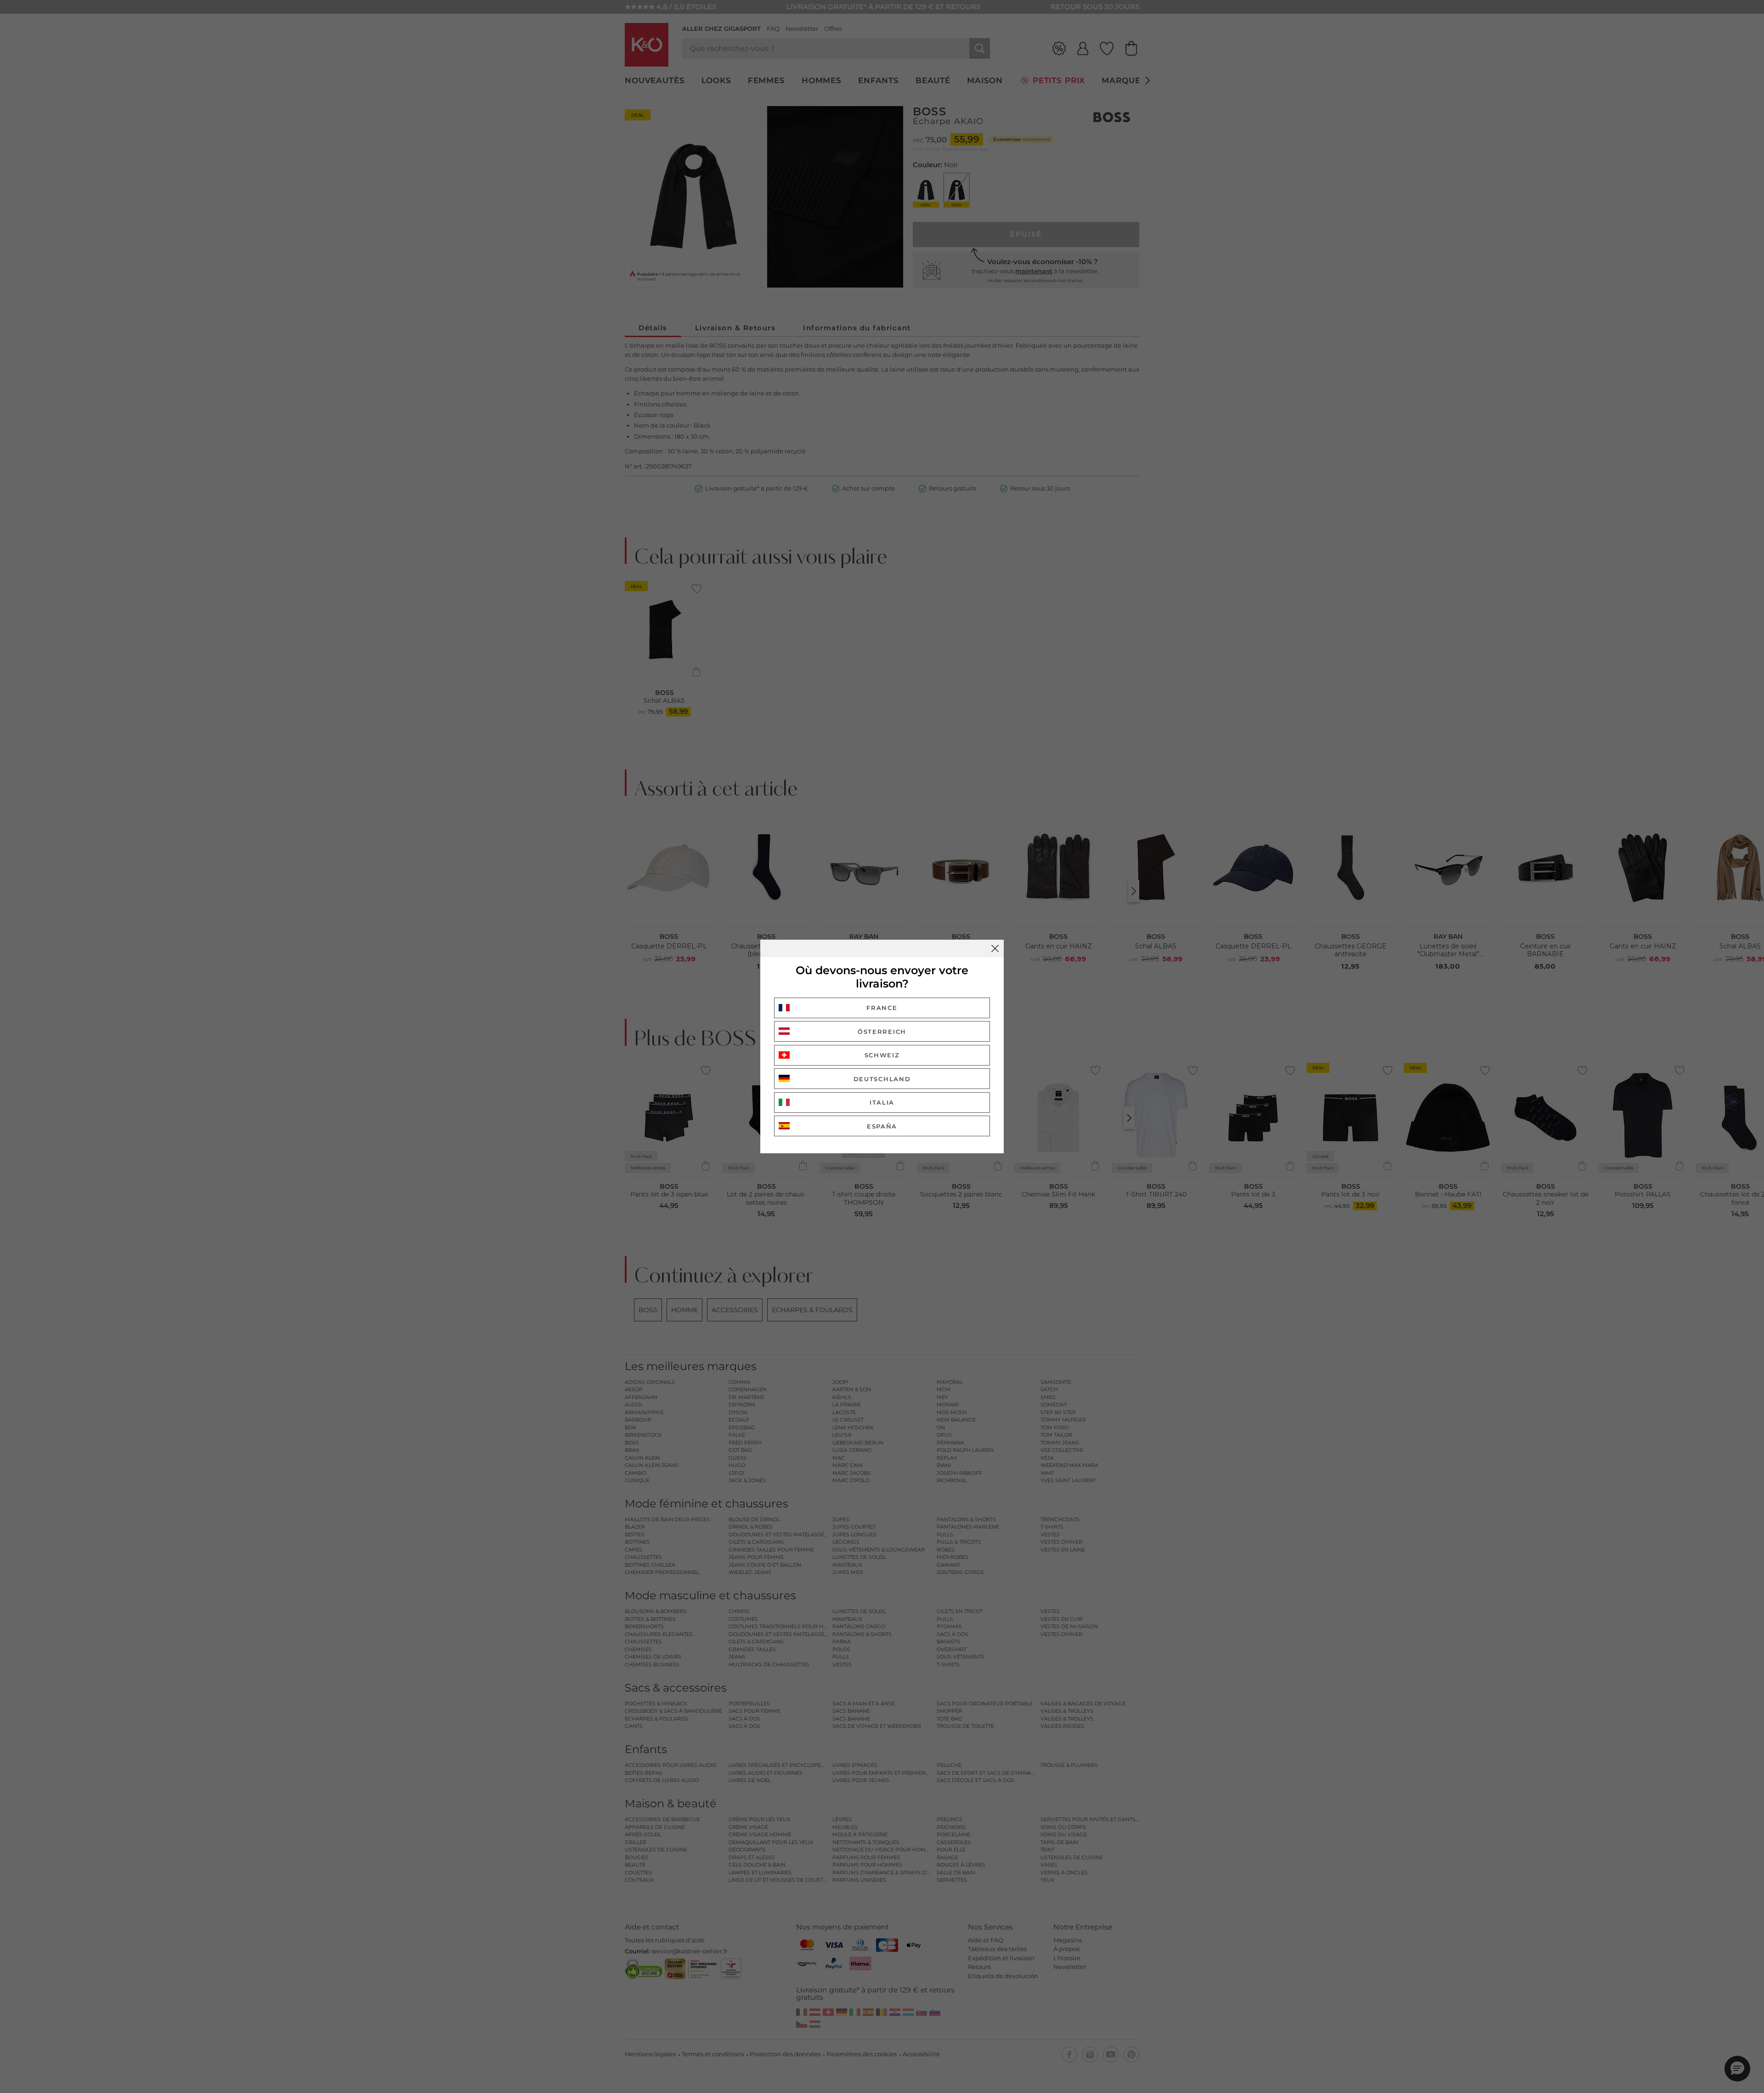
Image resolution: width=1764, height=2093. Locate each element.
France (882, 1008)
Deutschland (882, 1079)
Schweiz (882, 1055)
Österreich (882, 1032)
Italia (882, 1102)
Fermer (995, 948)
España (882, 1126)
